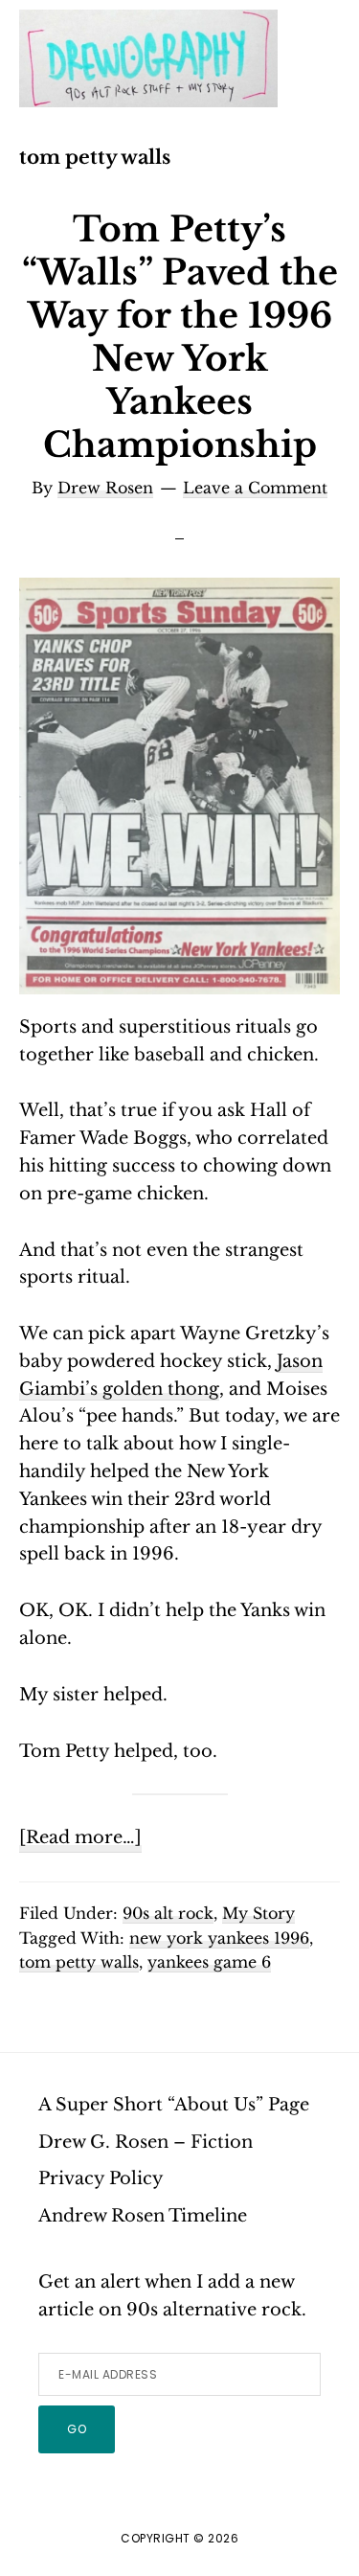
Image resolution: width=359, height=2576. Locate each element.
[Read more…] (80, 1839)
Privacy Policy (101, 2178)
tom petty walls (79, 1962)
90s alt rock (168, 1913)
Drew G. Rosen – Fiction (146, 2142)
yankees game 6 (209, 1962)
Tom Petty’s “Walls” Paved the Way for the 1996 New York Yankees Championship (180, 337)
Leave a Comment (255, 488)
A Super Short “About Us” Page (174, 2105)
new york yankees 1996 (219, 1938)
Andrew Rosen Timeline (143, 2216)
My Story (258, 1913)
